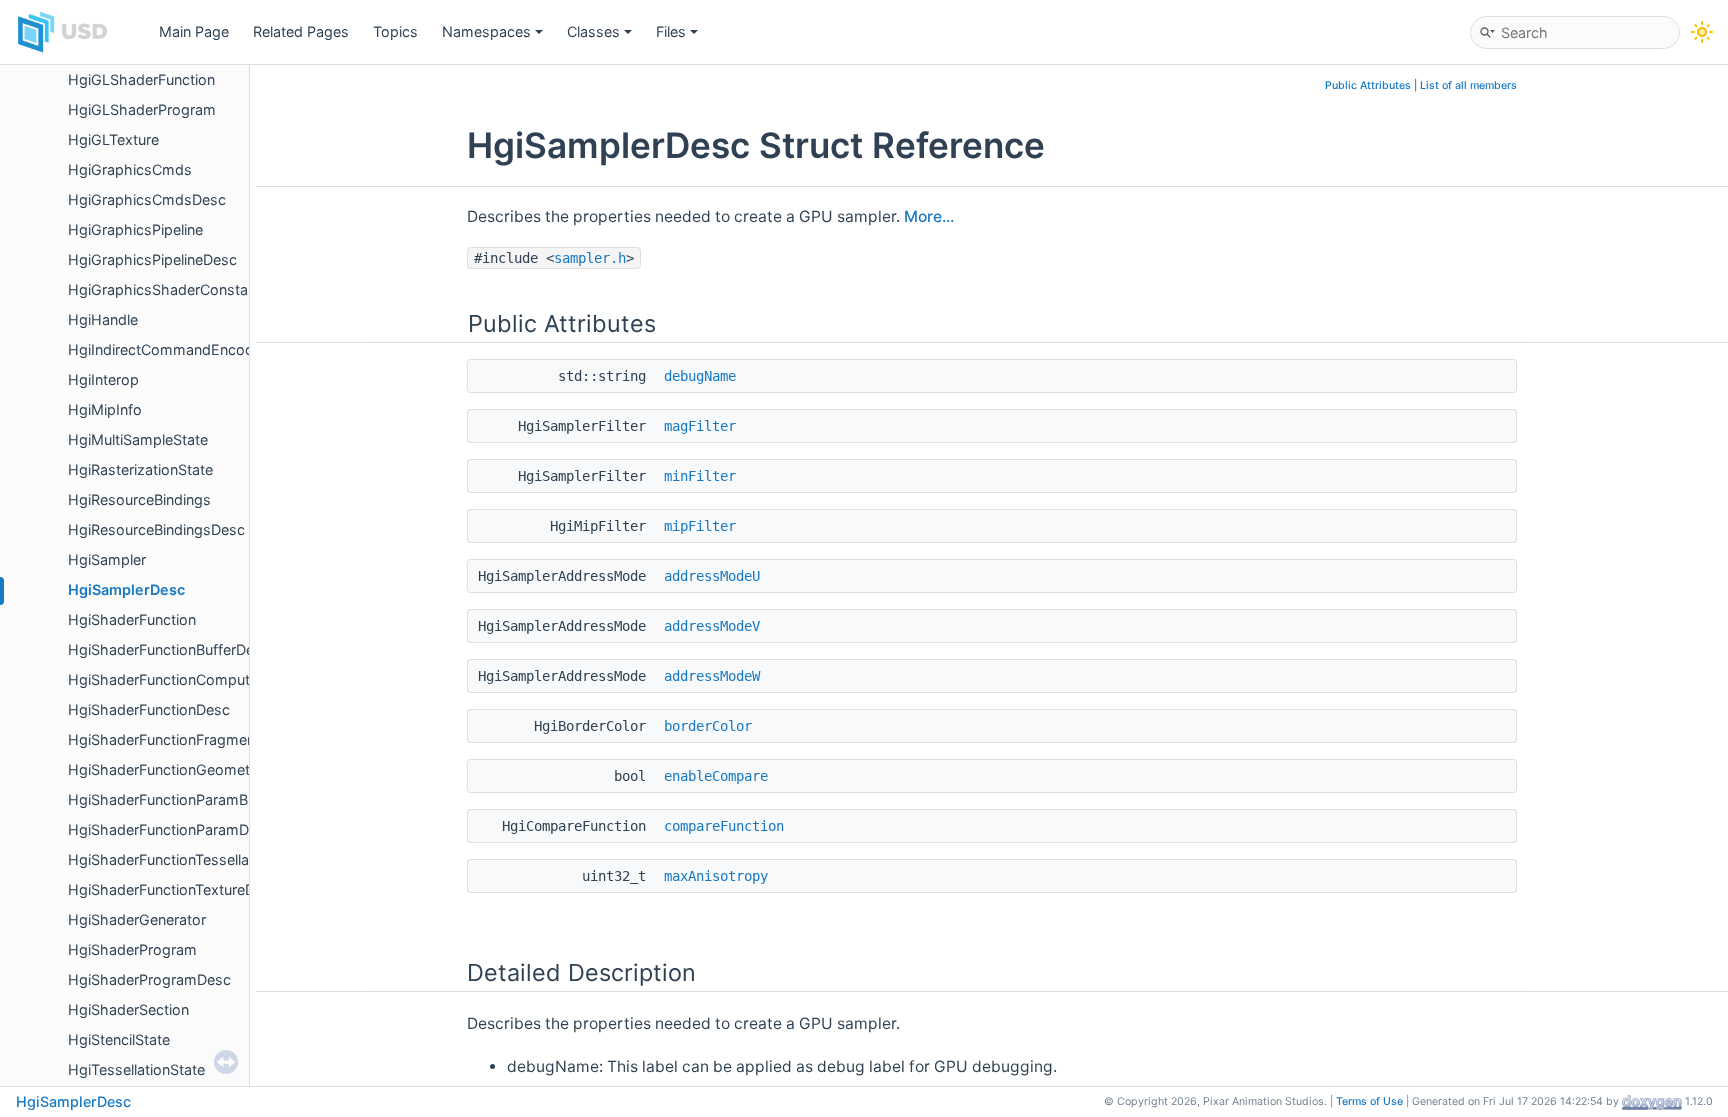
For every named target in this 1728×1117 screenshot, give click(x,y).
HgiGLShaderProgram (142, 109)
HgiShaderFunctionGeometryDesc (182, 769)
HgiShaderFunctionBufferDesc (169, 649)
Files (671, 31)
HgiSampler (107, 559)
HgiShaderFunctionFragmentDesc (181, 739)
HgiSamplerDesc (126, 589)
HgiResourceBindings (139, 499)
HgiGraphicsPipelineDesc (152, 259)
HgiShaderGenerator (137, 919)
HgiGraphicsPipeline (135, 229)
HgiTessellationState (136, 1069)
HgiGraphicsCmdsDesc (147, 199)
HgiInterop (103, 379)
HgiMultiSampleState (138, 439)
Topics (395, 31)
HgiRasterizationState (140, 469)
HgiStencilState (119, 1039)
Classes (593, 31)
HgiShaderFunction (132, 619)
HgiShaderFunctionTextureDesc (173, 889)
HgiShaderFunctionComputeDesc (180, 679)
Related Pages (301, 31)
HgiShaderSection (128, 1009)
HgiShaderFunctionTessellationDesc (188, 859)
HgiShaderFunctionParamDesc (170, 829)
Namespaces (486, 31)
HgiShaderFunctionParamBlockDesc (189, 799)
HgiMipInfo (105, 409)
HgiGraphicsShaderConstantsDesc (185, 289)
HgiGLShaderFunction (141, 79)
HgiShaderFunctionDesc (149, 709)
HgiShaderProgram (132, 949)
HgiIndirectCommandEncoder (167, 349)
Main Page (194, 31)
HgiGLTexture (113, 139)
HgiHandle (103, 319)
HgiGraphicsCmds (130, 169)
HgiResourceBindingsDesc (156, 529)
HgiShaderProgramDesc (149, 979)
